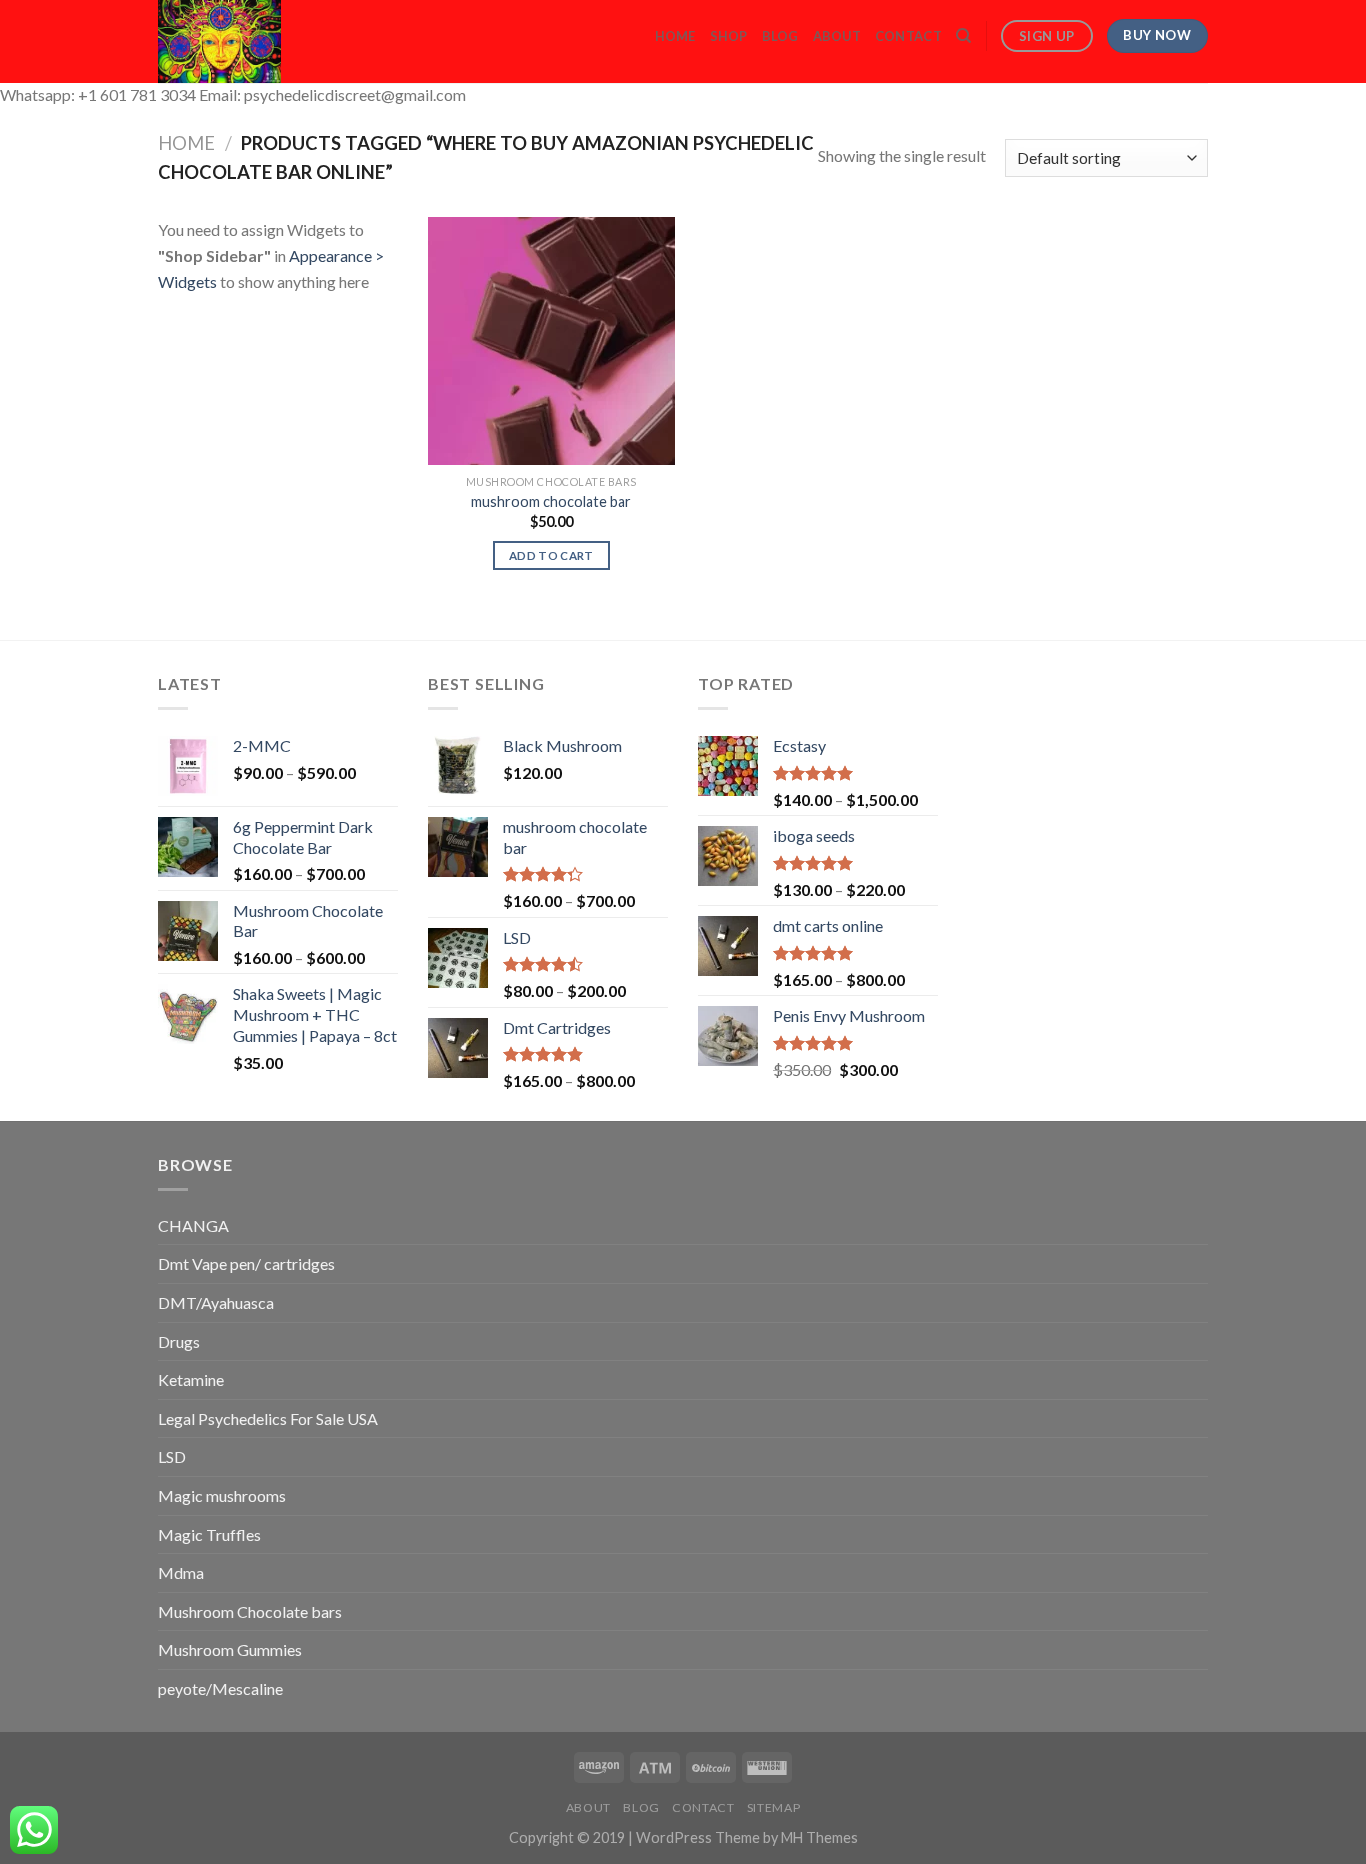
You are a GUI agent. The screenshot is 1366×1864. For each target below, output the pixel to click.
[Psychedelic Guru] (274, 41)
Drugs (179, 1341)
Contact (908, 36)
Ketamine (191, 1379)
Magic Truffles (209, 1534)
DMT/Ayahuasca (216, 1302)
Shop (729, 36)
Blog (780, 36)
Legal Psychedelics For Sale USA (268, 1418)
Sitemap (773, 1807)
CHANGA (193, 1225)
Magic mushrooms (222, 1495)
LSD (172, 1456)
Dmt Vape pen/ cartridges (246, 1263)
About (837, 36)
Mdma (181, 1572)
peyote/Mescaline (220, 1688)
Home (675, 36)
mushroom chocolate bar (551, 501)
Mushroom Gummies (230, 1649)
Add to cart (551, 555)
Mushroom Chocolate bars (250, 1611)
